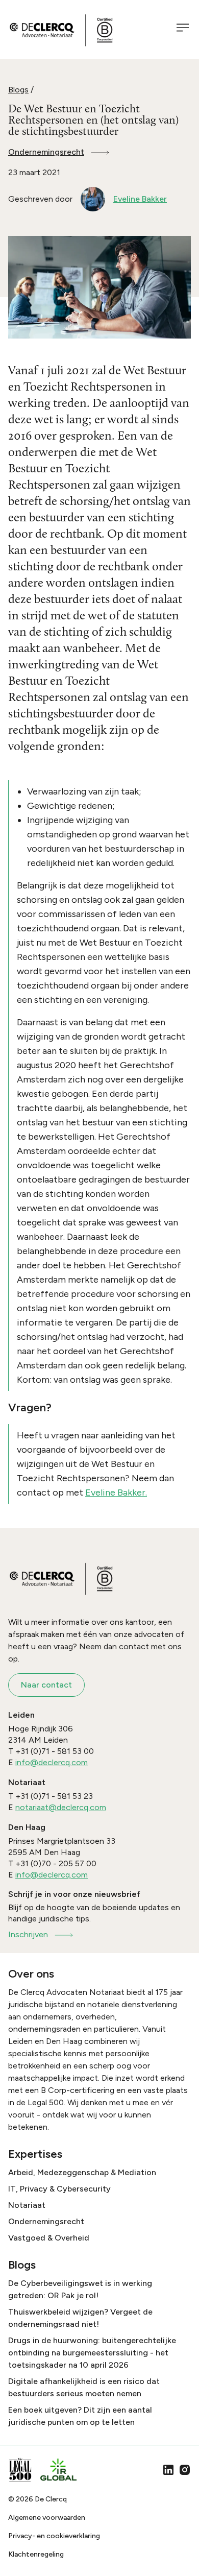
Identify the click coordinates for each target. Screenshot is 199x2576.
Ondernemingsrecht (46, 152)
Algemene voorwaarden (47, 2518)
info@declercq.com (52, 1762)
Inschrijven (28, 1934)
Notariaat (27, 2205)
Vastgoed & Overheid (49, 2238)
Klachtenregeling (36, 2554)
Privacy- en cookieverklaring (54, 2536)
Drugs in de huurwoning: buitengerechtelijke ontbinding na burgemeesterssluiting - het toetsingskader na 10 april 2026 (92, 2353)
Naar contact (46, 1685)
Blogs (18, 90)
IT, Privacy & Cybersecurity (59, 2189)
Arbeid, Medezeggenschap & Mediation (82, 2172)
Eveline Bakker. (116, 1492)
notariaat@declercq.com (61, 1807)
